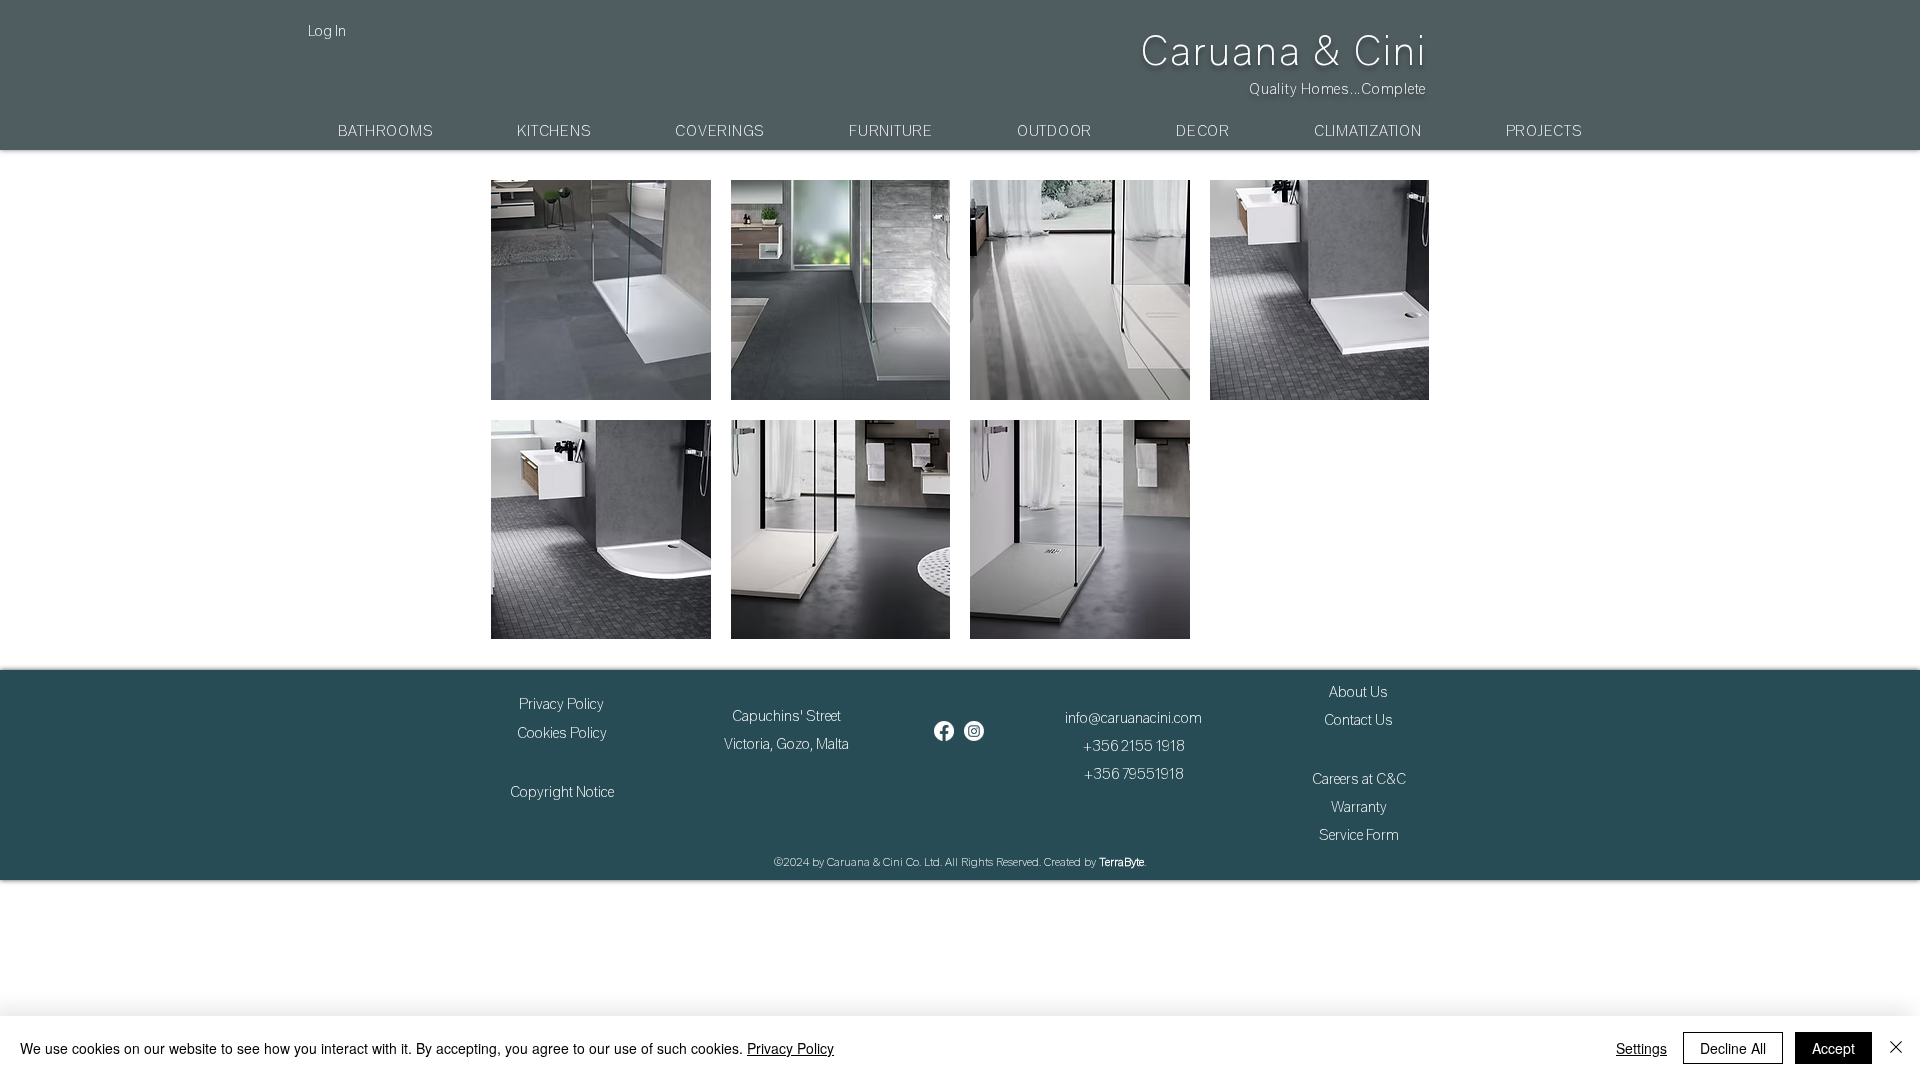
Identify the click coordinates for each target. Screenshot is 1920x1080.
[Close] (1896, 1048)
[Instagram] (974, 731)
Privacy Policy (790, 1048)
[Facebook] (944, 731)
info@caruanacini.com (1133, 718)
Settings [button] (1641, 1048)
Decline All (1733, 1048)
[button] (386, 131)
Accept (1833, 1048)
